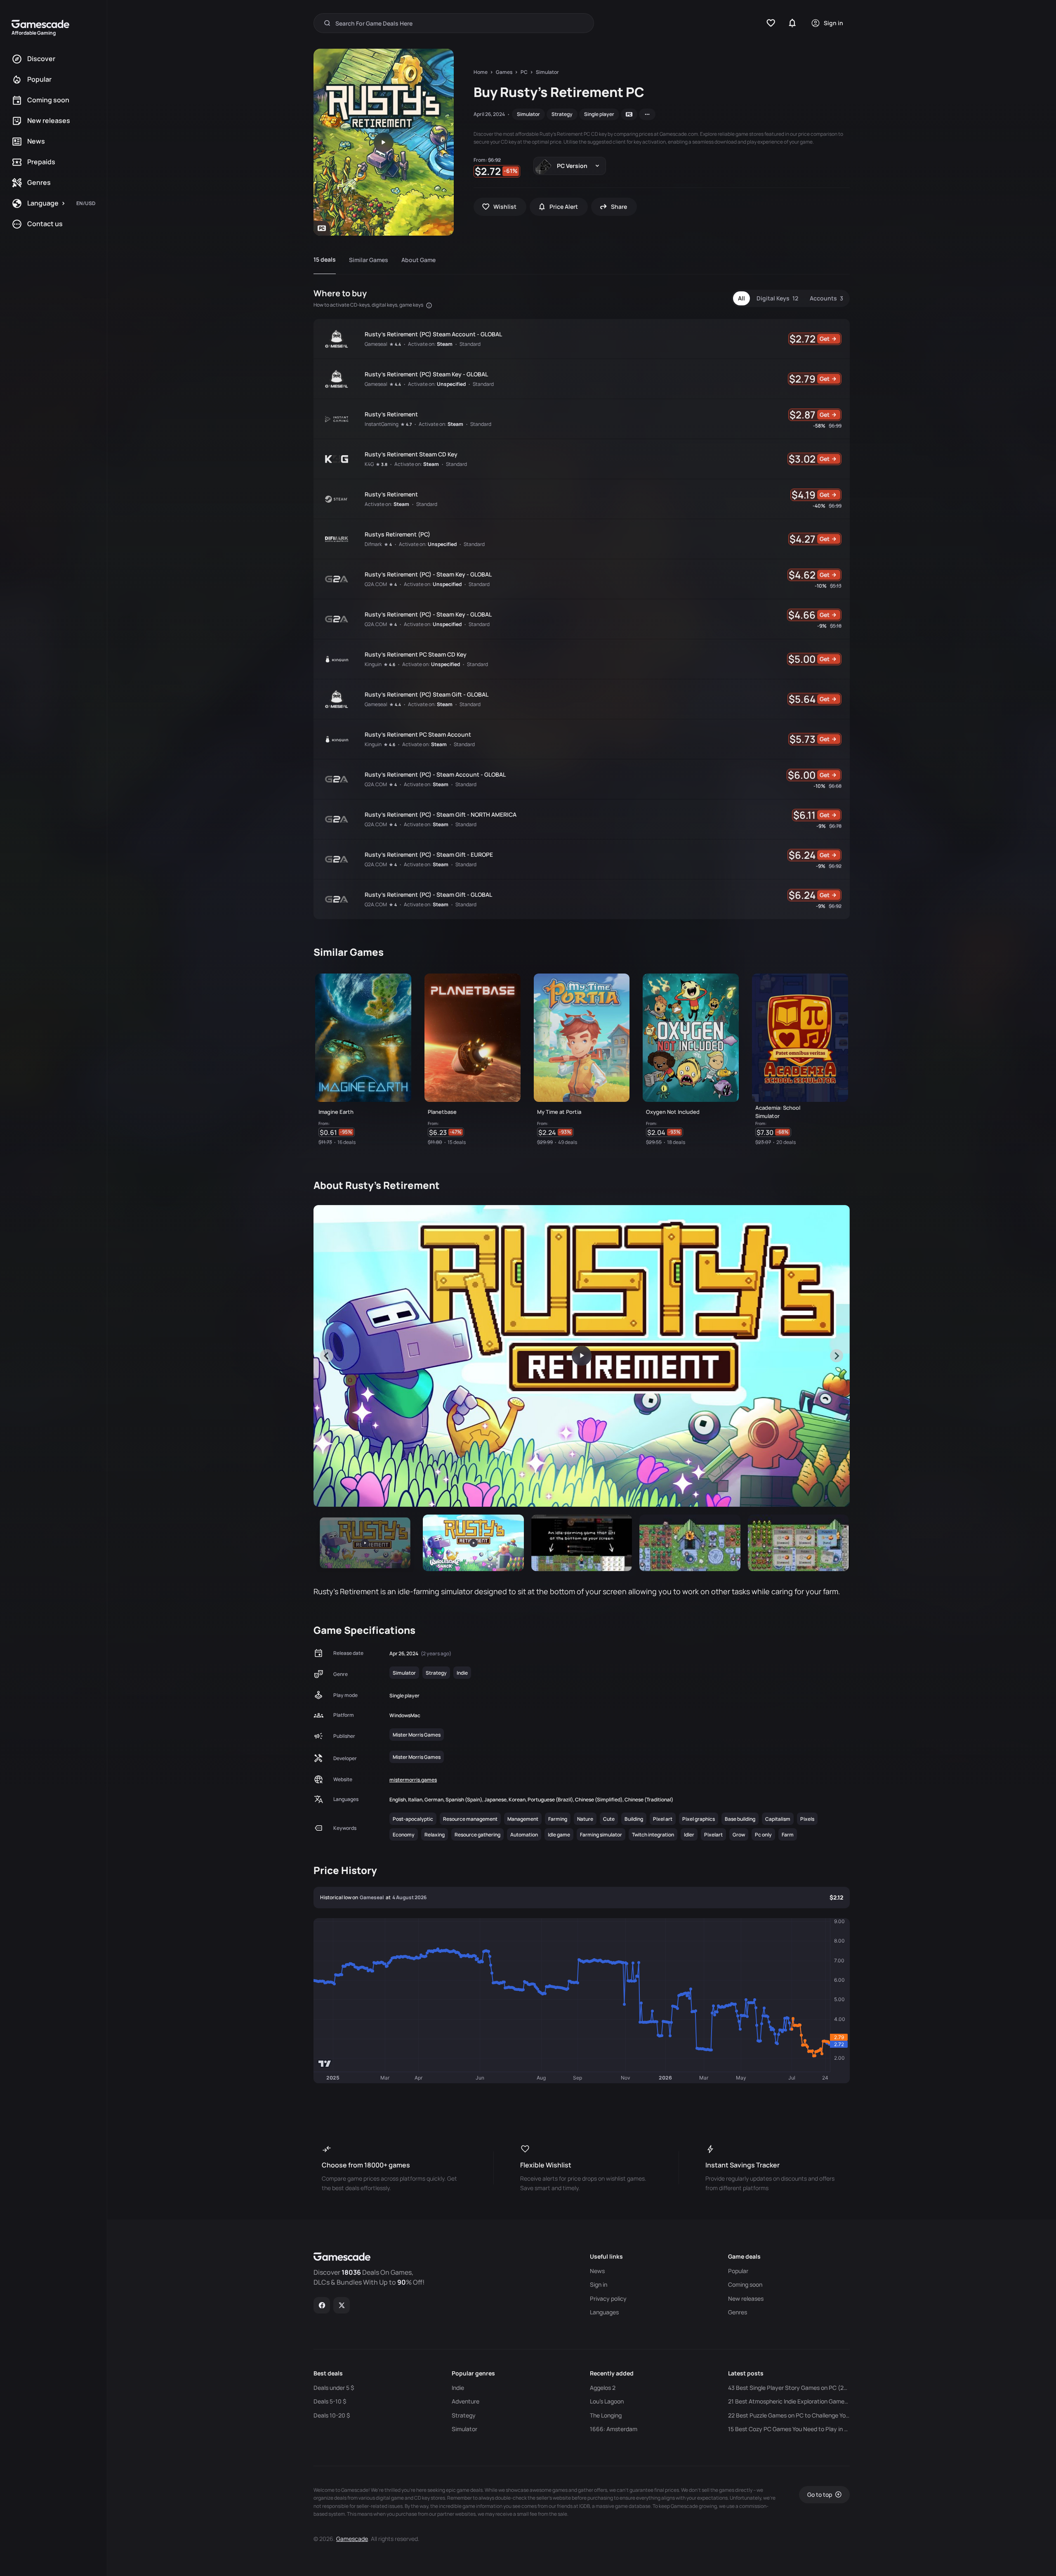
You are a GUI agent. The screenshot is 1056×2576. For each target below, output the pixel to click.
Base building (740, 1819)
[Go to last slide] (327, 1356)
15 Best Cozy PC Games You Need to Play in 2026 (789, 2429)
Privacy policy (608, 2299)
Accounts (826, 298)
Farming (558, 1819)
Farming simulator (601, 1835)
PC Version (572, 166)
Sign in (599, 2285)
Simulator (528, 114)
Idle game (559, 1835)
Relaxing (435, 1835)
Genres (738, 2312)
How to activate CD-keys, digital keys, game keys (369, 305)
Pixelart (713, 1835)
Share (619, 207)
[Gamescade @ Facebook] (322, 2305)
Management (523, 1819)
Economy (404, 1835)
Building (634, 1819)
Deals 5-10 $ (330, 2401)
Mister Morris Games (417, 1735)
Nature (585, 1819)
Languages (604, 2312)
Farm (788, 1835)
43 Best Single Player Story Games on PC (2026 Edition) (789, 2388)
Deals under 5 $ (334, 2388)
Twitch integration (653, 1835)
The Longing (606, 2415)
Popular (738, 2271)
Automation (524, 1835)
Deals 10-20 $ (332, 2415)
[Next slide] (837, 1356)
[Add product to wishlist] (401, 1134)
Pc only (763, 1835)
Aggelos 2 (603, 2388)
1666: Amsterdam (614, 2429)
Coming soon (745, 2285)
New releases (746, 2299)
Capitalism (778, 1819)
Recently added (612, 2373)
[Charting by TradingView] (325, 2064)
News (597, 2271)
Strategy (562, 114)
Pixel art (663, 1819)
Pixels (807, 1819)
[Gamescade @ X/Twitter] (342, 2305)
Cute (609, 1819)
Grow (739, 1835)
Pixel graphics (699, 1819)
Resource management (470, 1819)
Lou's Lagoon (607, 2401)
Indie (462, 1673)
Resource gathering (477, 1835)
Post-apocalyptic (413, 1819)
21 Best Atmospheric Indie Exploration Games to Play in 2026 (789, 2401)
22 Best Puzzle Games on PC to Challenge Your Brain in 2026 (789, 2415)
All (741, 298)
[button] (365, 1543)
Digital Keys (777, 298)
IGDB (585, 2506)
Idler (689, 1835)
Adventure (466, 2401)
